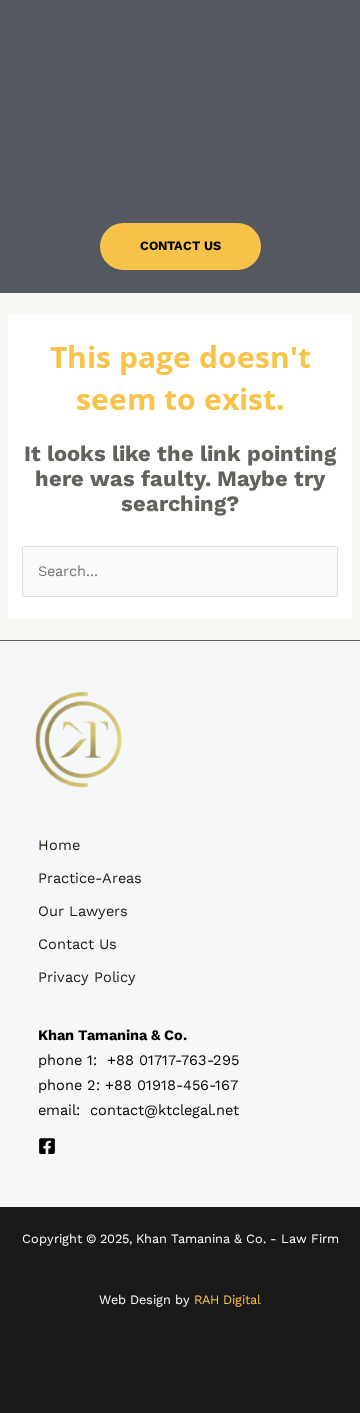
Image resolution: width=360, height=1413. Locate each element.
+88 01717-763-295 (173, 1060)
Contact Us (77, 944)
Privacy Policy (87, 977)
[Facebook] (47, 1146)
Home (59, 845)
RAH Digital (227, 1299)
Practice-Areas (90, 878)
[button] (180, 167)
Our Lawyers (83, 911)
